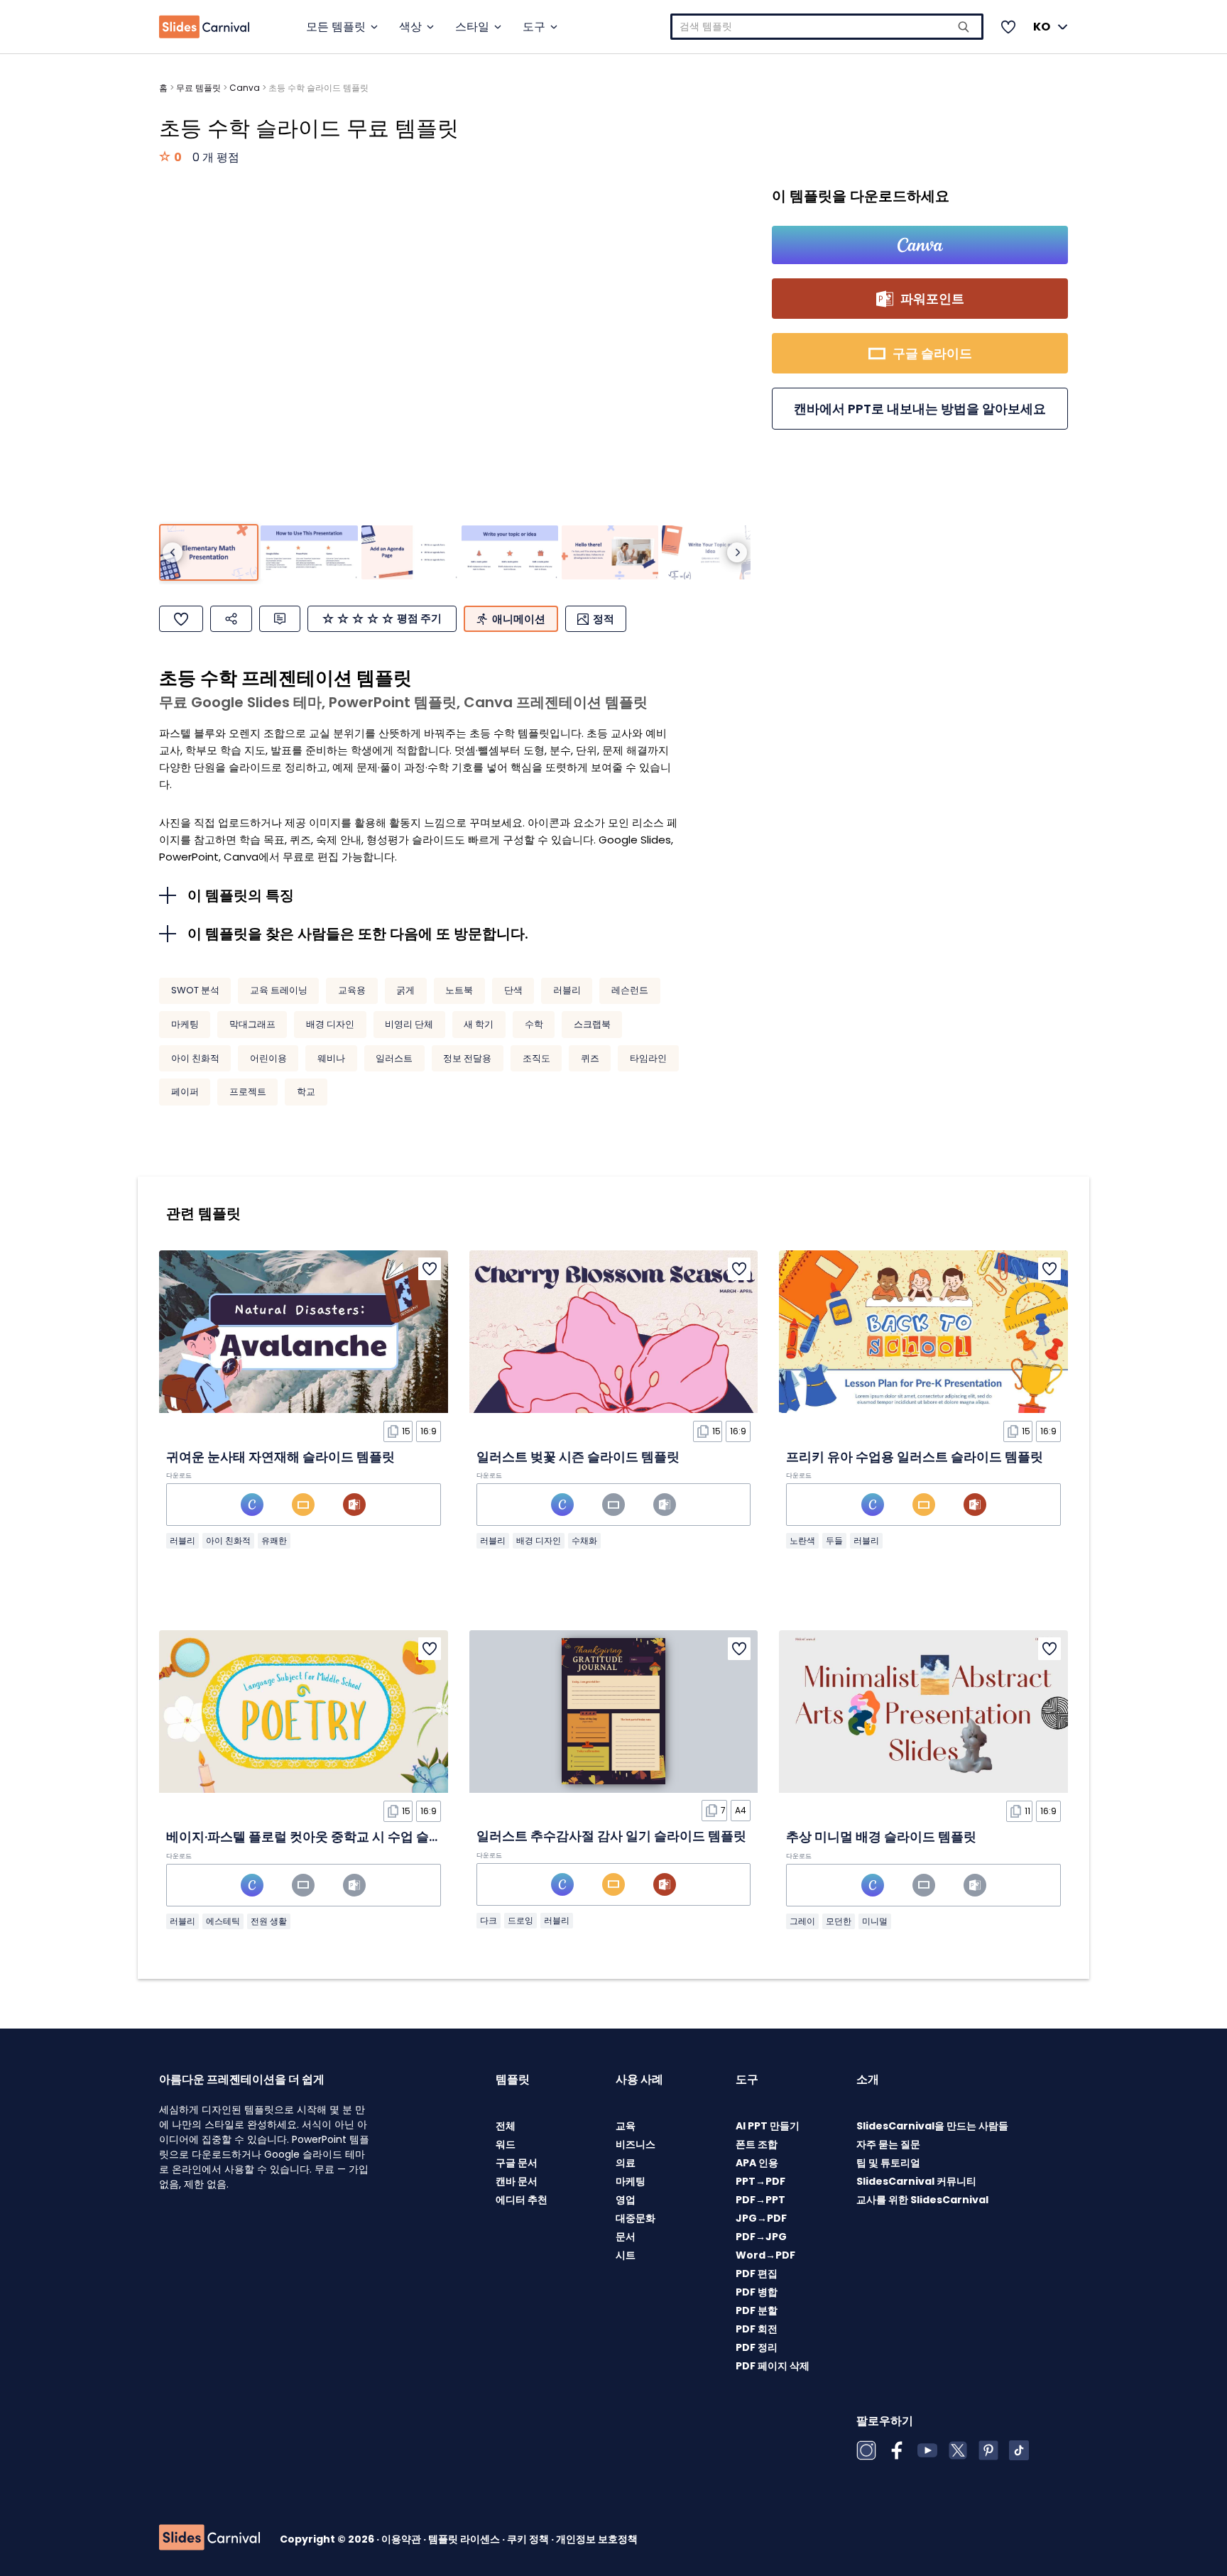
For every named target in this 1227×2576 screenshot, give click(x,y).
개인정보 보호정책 (597, 2539)
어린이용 (268, 1058)
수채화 (584, 1540)
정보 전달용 (467, 1058)
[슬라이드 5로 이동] (610, 553)
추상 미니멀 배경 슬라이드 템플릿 (881, 1837)
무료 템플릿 (198, 88)
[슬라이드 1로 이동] (209, 553)
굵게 (405, 990)
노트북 (459, 990)
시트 (626, 2255)
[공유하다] (231, 619)
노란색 (802, 1540)
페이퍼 (185, 1092)
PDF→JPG (761, 2237)
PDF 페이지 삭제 (773, 2366)
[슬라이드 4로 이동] (510, 553)
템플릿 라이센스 (465, 2539)
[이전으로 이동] (173, 552)
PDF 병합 (757, 2292)
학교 (306, 1092)
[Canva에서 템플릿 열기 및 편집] (920, 245)
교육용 (352, 990)
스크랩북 (592, 1024)
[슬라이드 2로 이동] (309, 553)
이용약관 (402, 2539)
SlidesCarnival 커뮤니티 (916, 2181)
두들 (834, 1540)
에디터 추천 (522, 2200)
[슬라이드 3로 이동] (410, 553)
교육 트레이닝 (279, 990)
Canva (245, 88)
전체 (506, 2126)
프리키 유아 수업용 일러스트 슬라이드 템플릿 (915, 1457)
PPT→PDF (760, 2181)
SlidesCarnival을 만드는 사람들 (932, 2126)
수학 (534, 1024)
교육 (626, 2126)
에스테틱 (223, 1921)
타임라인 (648, 1058)
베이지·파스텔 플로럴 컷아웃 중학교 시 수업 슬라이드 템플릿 (337, 1837)
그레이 (802, 1921)
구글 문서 (517, 2163)
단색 (513, 990)
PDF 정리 (757, 2347)
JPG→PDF (761, 2218)
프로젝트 (248, 1092)
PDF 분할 (757, 2310)
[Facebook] (897, 2450)
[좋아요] (181, 619)
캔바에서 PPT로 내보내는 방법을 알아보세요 (920, 409)
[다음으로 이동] (737, 552)
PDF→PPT (760, 2200)
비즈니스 (636, 2144)
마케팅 (185, 1024)
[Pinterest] (988, 2450)
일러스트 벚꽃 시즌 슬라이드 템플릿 (578, 1457)
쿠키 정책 (529, 2539)
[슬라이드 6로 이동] (710, 553)
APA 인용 (757, 2163)
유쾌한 (274, 1540)
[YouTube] (927, 2450)
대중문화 (636, 2218)
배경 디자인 (330, 1024)
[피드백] (280, 619)
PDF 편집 (757, 2274)
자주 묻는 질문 (888, 2144)
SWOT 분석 (195, 990)
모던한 (839, 1921)
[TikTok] (1019, 2450)
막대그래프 (252, 1024)
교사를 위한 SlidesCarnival (922, 2200)
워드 (506, 2144)
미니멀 (875, 1921)
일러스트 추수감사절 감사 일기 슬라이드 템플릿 (611, 1836)
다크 (489, 1920)
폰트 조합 (757, 2144)
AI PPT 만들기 (768, 2126)
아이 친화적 (195, 1058)
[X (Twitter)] (958, 2450)
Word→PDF (765, 2255)
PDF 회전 (757, 2329)
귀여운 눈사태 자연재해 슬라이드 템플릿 (280, 1457)
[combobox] (827, 27)
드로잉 (520, 1920)
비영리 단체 (409, 1024)
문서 (626, 2237)
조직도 (536, 1058)
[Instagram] (866, 2450)
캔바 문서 (517, 2181)
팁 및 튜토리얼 (888, 2163)
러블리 (567, 990)
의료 (626, 2163)
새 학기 (479, 1024)
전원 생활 (269, 1921)
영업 (626, 2200)
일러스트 (394, 1058)
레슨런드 (630, 990)
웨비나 (331, 1058)
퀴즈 (590, 1058)
